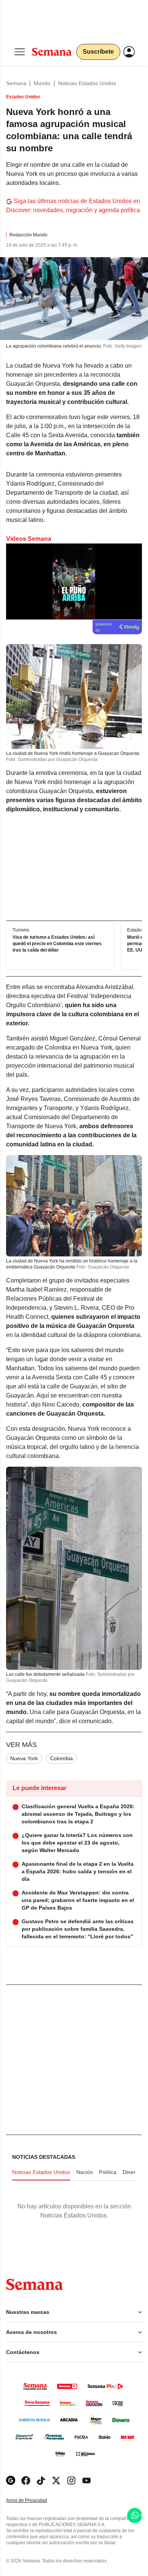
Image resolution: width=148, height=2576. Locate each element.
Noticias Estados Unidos (87, 83)
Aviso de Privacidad (35, 2501)
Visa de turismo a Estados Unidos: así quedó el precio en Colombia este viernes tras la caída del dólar (57, 944)
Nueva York (24, 1758)
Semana (16, 83)
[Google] (11, 2481)
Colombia (61, 1758)
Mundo (42, 83)
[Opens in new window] (26, 2481)
